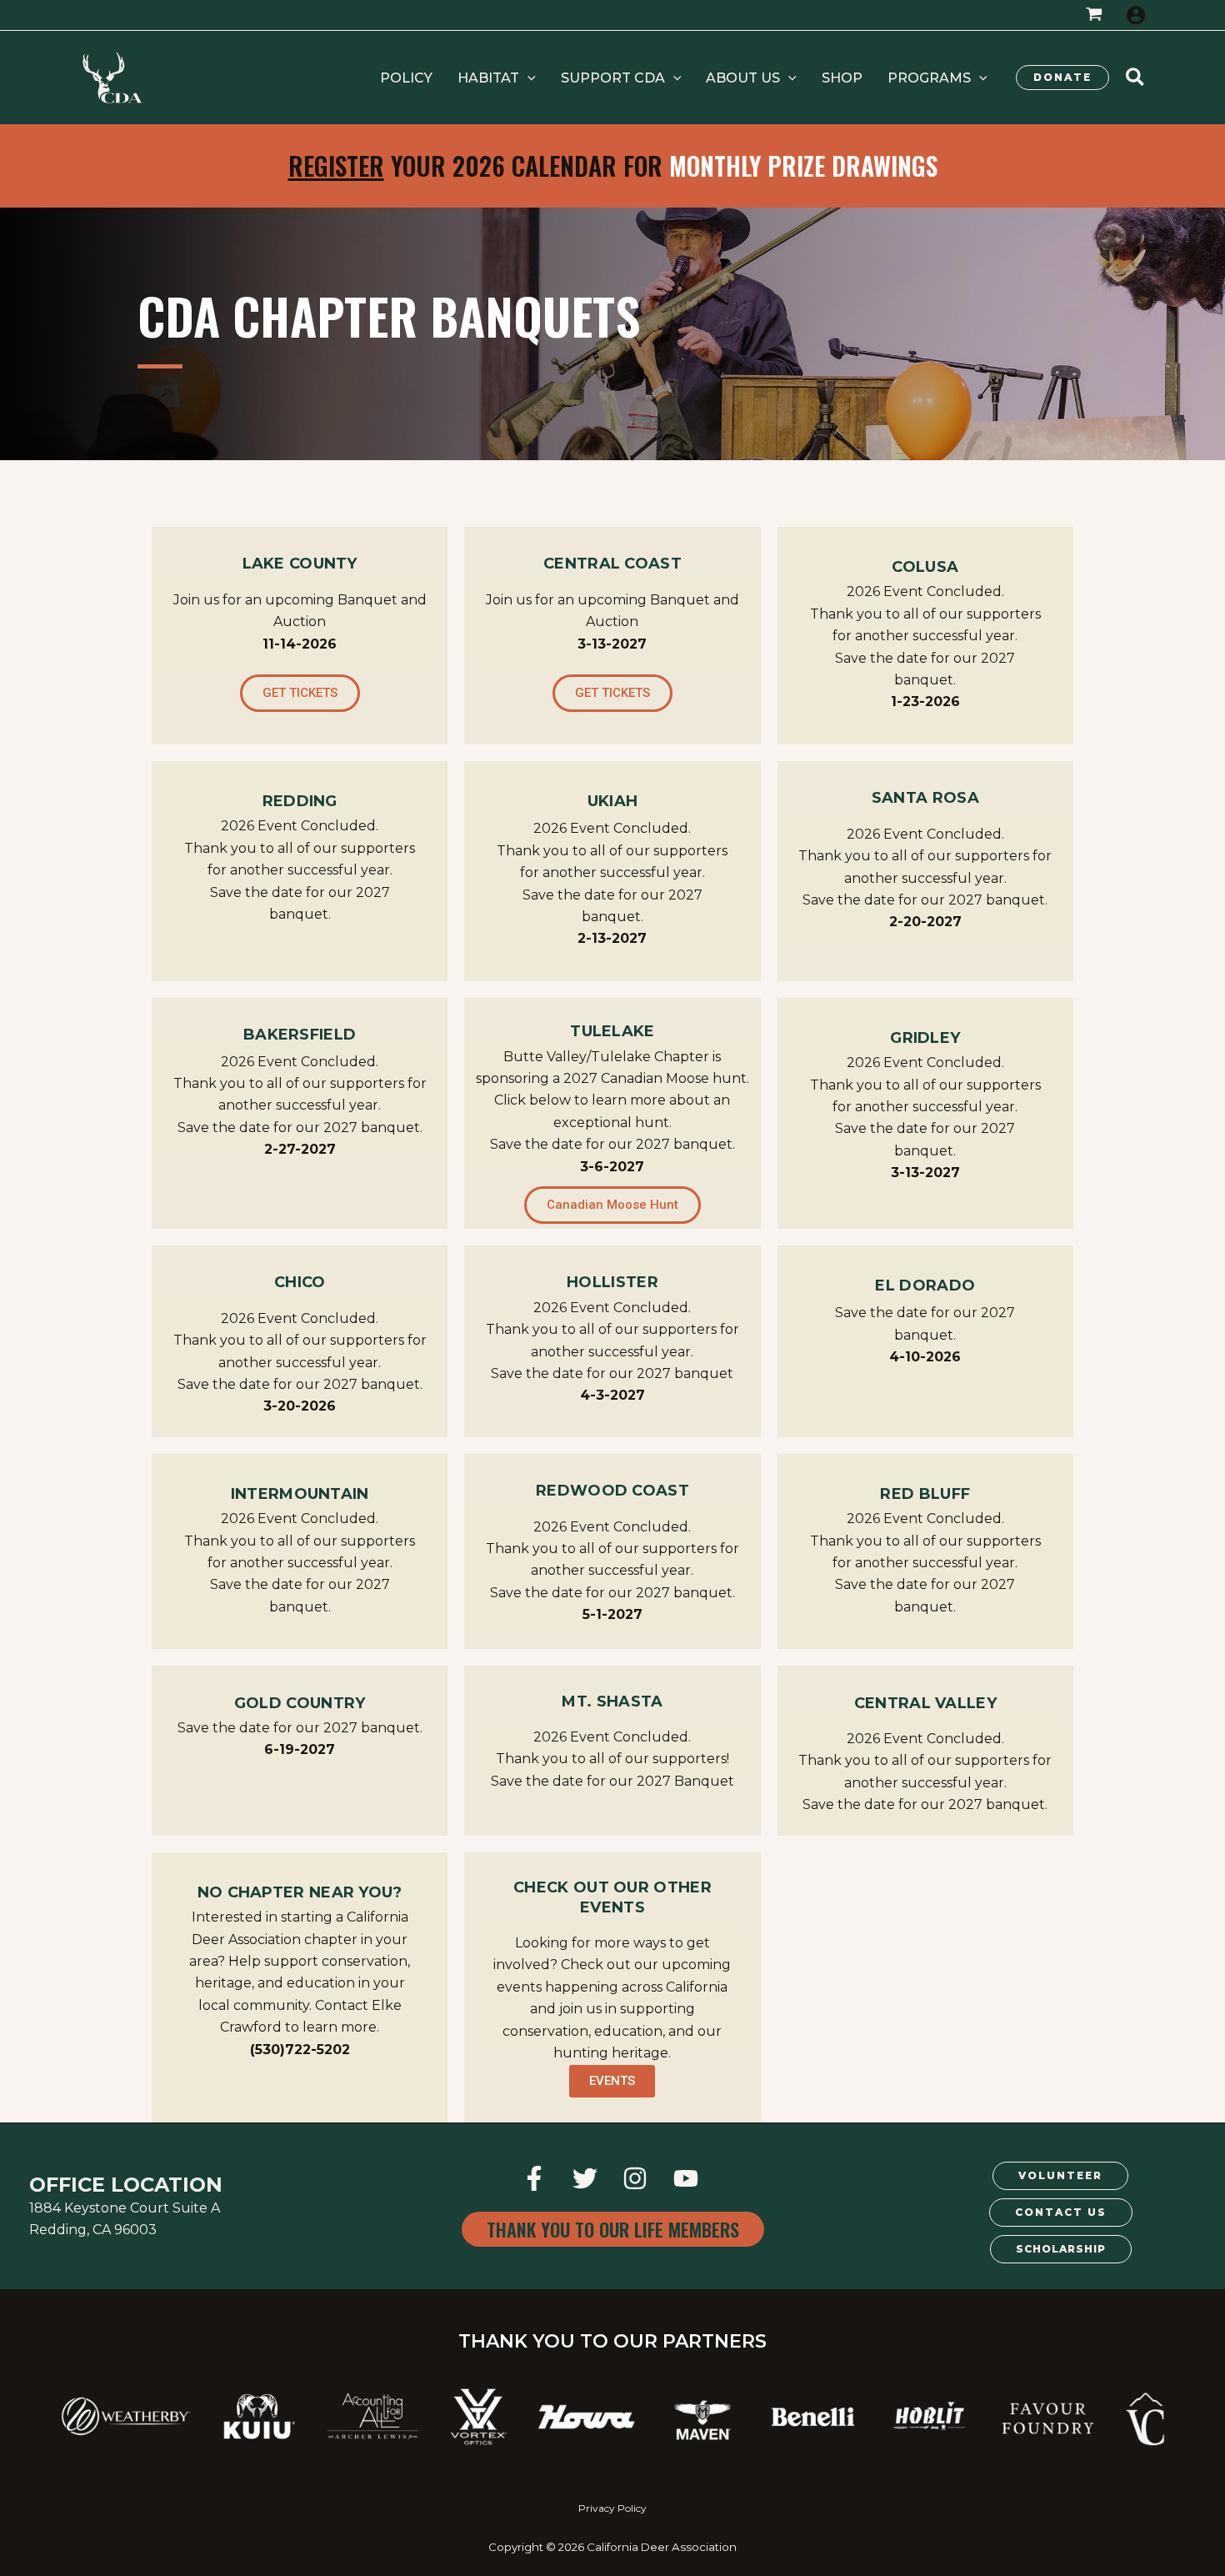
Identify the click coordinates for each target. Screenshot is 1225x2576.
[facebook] (536, 2178)
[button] (497, 78)
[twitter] (587, 2178)
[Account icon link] (1136, 15)
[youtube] (689, 2178)
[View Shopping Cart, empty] (1094, 15)
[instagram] (638, 2178)
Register (336, 165)
